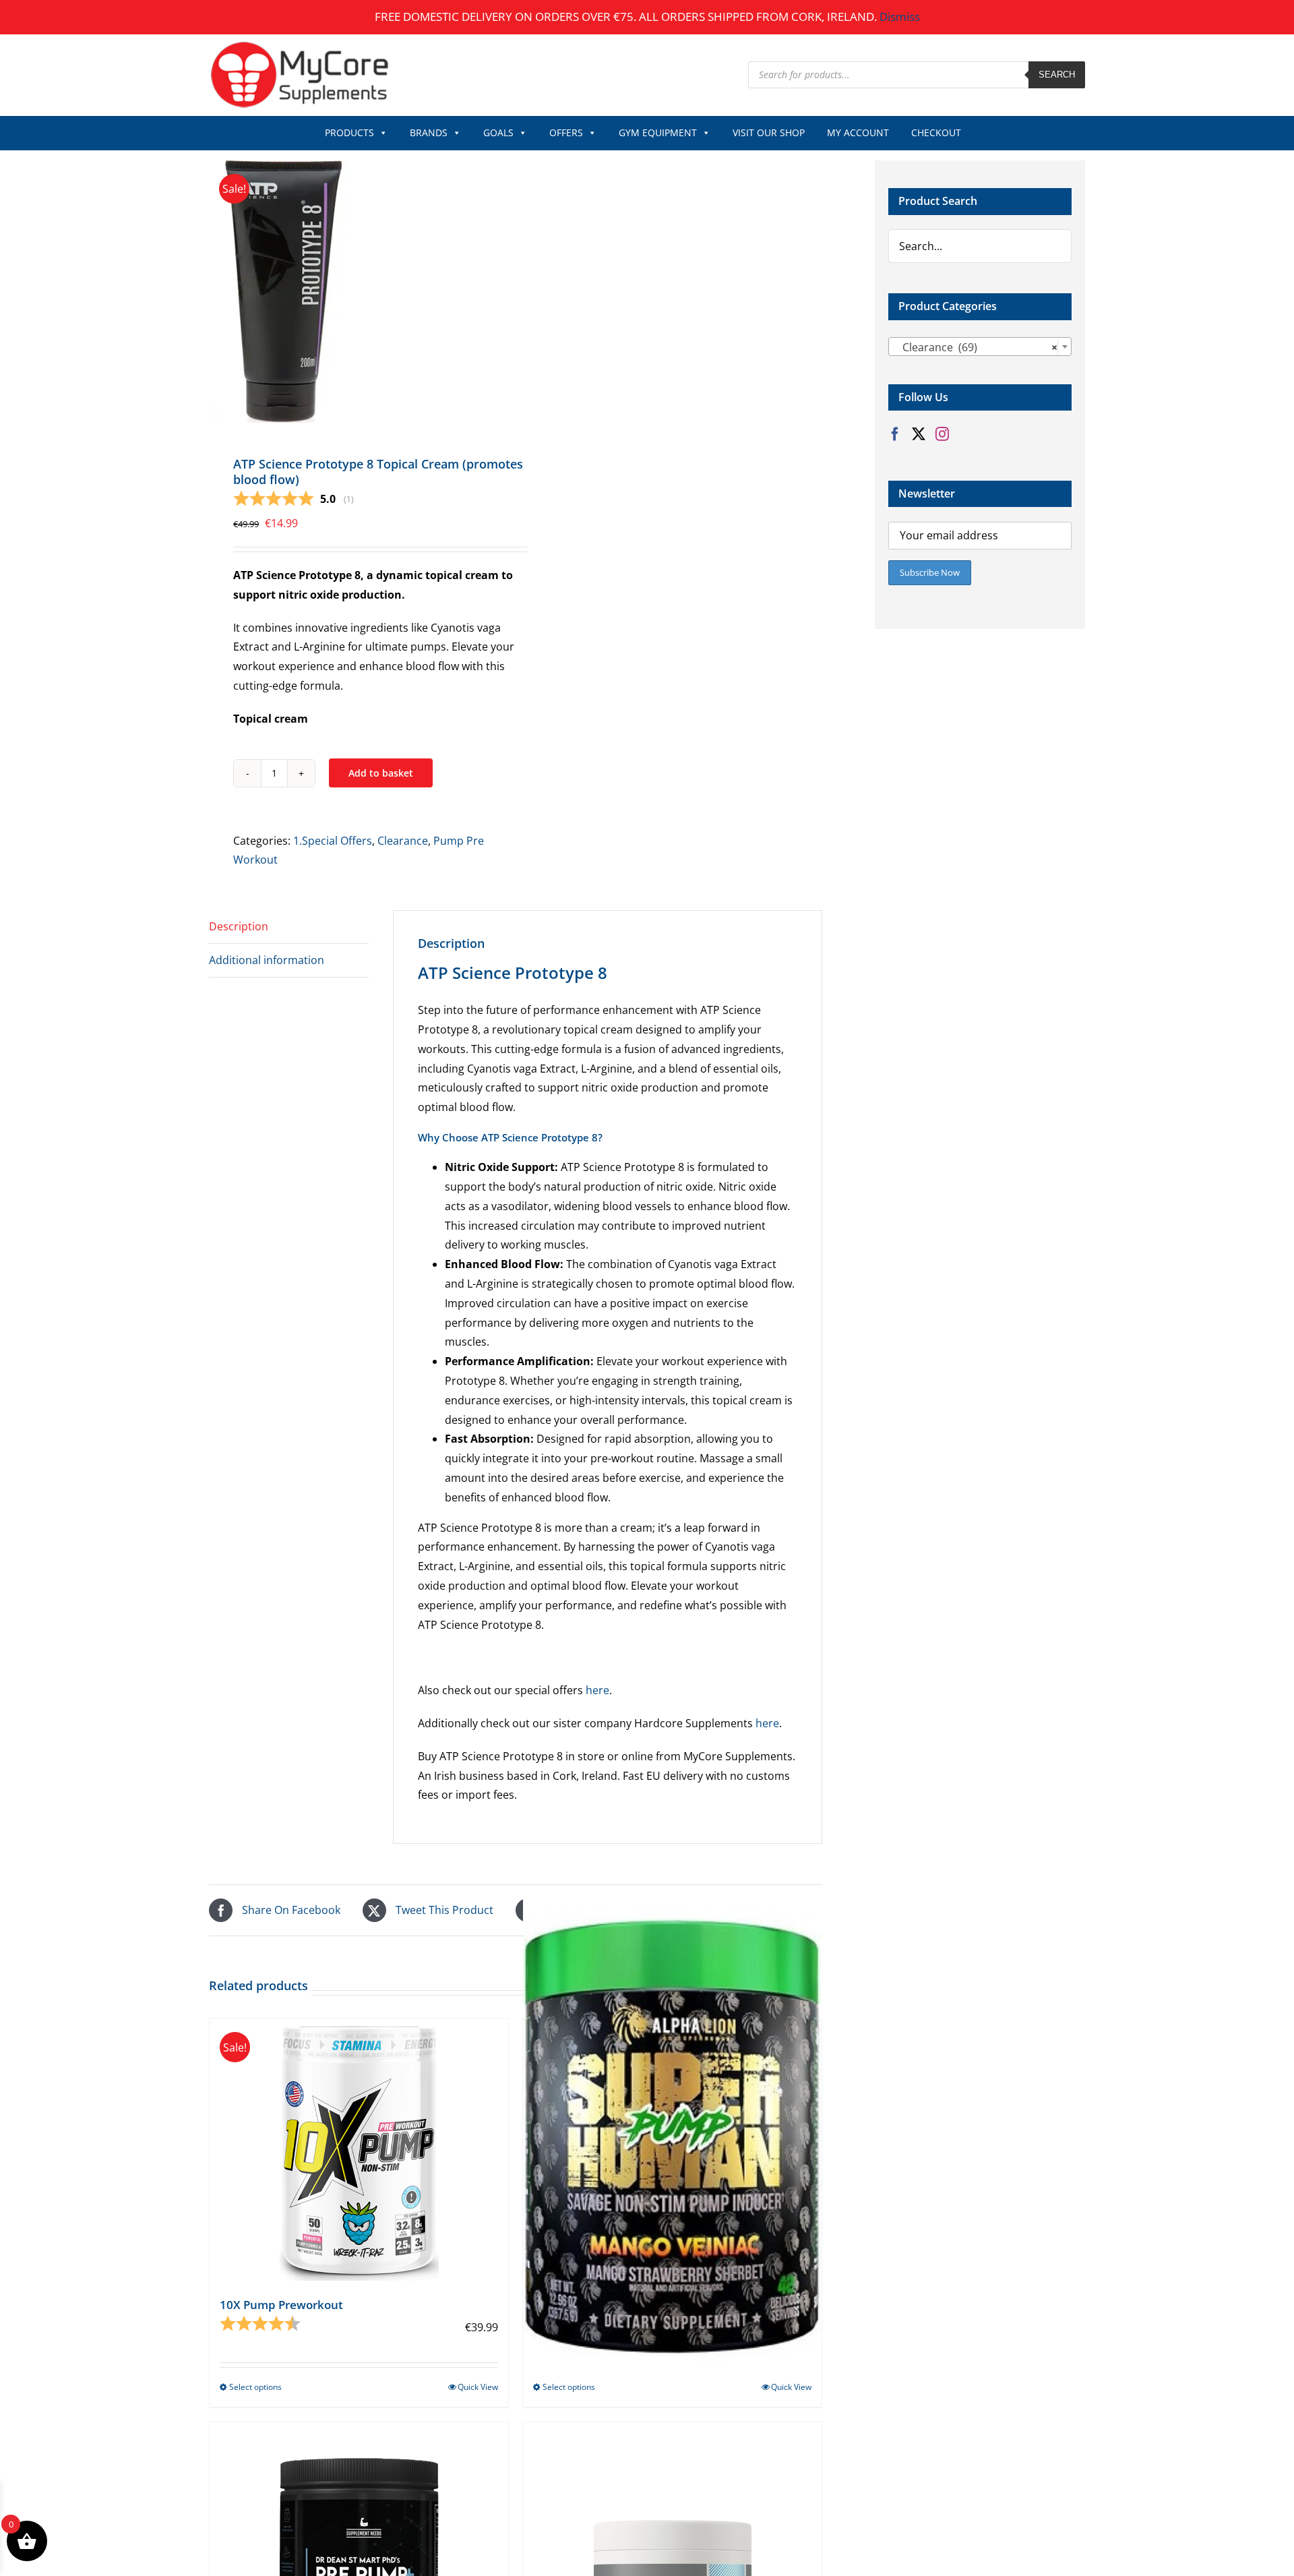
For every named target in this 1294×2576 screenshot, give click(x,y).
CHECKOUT (936, 132)
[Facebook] (895, 434)
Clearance (403, 841)
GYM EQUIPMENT (658, 132)
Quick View (478, 2387)
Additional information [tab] (267, 960)
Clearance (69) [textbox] (976, 347)
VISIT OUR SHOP (769, 132)
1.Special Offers (333, 841)
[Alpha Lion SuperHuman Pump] (672, 2135)
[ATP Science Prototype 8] (356, 292)
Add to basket (381, 773)
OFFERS (566, 132)
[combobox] (980, 347)
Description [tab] (239, 926)
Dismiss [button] (900, 17)
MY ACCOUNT (858, 132)
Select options (255, 2387)
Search (1057, 74)
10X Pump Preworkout (281, 2305)
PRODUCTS (349, 132)
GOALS (498, 132)
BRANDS (429, 132)
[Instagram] (942, 434)
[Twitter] (919, 434)
